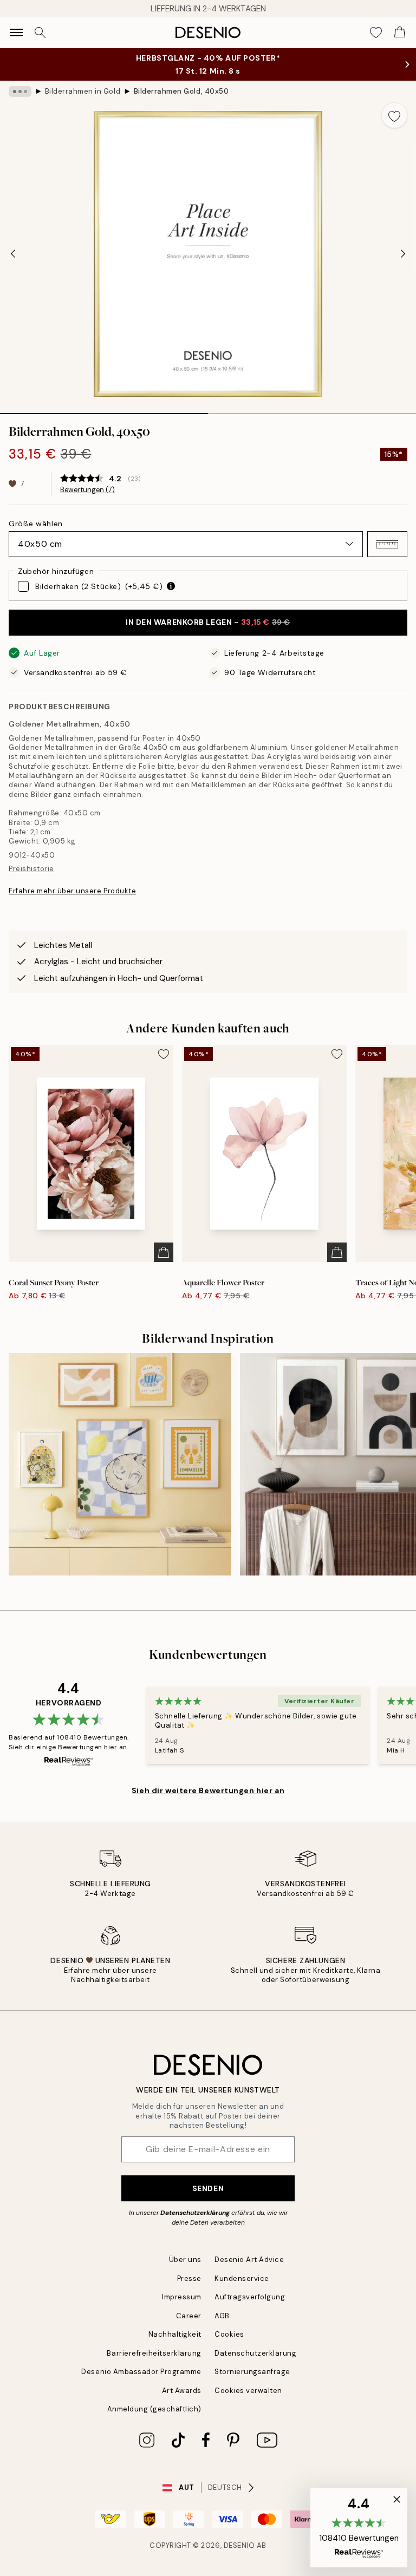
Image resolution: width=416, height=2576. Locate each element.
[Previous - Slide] (13, 254)
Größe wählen (36, 524)
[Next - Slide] (403, 254)
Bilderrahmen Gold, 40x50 (181, 91)
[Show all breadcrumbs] (20, 91)
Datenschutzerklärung (195, 2213)
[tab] (104, 410)
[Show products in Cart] (400, 32)
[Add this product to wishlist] (394, 115)
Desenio (239, 2545)
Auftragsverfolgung (250, 2297)
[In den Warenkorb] (164, 1252)
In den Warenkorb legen (208, 622)
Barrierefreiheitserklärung (154, 2353)
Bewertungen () (87, 490)
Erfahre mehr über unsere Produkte (72, 891)
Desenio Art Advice (249, 2260)
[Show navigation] (16, 32)
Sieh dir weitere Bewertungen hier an (208, 1790)
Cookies (229, 2334)
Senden (208, 2188)
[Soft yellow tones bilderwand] (120, 1464)
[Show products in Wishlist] (376, 32)
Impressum (182, 2297)
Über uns (185, 2260)
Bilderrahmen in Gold (83, 91)
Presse (189, 2278)
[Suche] (40, 32)
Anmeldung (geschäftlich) (154, 2409)
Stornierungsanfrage (252, 2372)
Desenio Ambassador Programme (141, 2372)
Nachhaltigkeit (175, 2334)
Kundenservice (242, 2278)
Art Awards (182, 2391)
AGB (222, 2316)
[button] (387, 544)
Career (189, 2316)
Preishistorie (31, 869)
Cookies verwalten (248, 2391)
